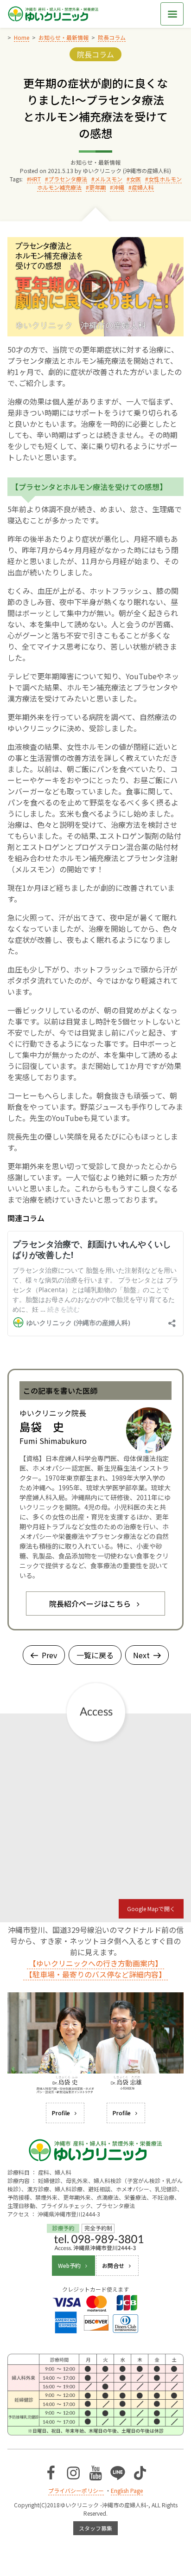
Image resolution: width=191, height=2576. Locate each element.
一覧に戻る (95, 1655)
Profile (61, 2113)
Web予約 (69, 2265)
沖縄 (119, 187)
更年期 (97, 187)
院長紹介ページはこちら (90, 1604)
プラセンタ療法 (68, 179)
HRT (35, 179)
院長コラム (95, 54)
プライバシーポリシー (76, 2490)
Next (141, 1655)
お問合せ (113, 2265)
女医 (135, 179)
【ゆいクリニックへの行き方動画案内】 (95, 1963)
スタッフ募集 (95, 2528)
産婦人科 (143, 187)
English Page (127, 2490)
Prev (49, 1655)
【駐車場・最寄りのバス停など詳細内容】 (95, 1974)
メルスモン (108, 179)
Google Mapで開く (151, 1909)
